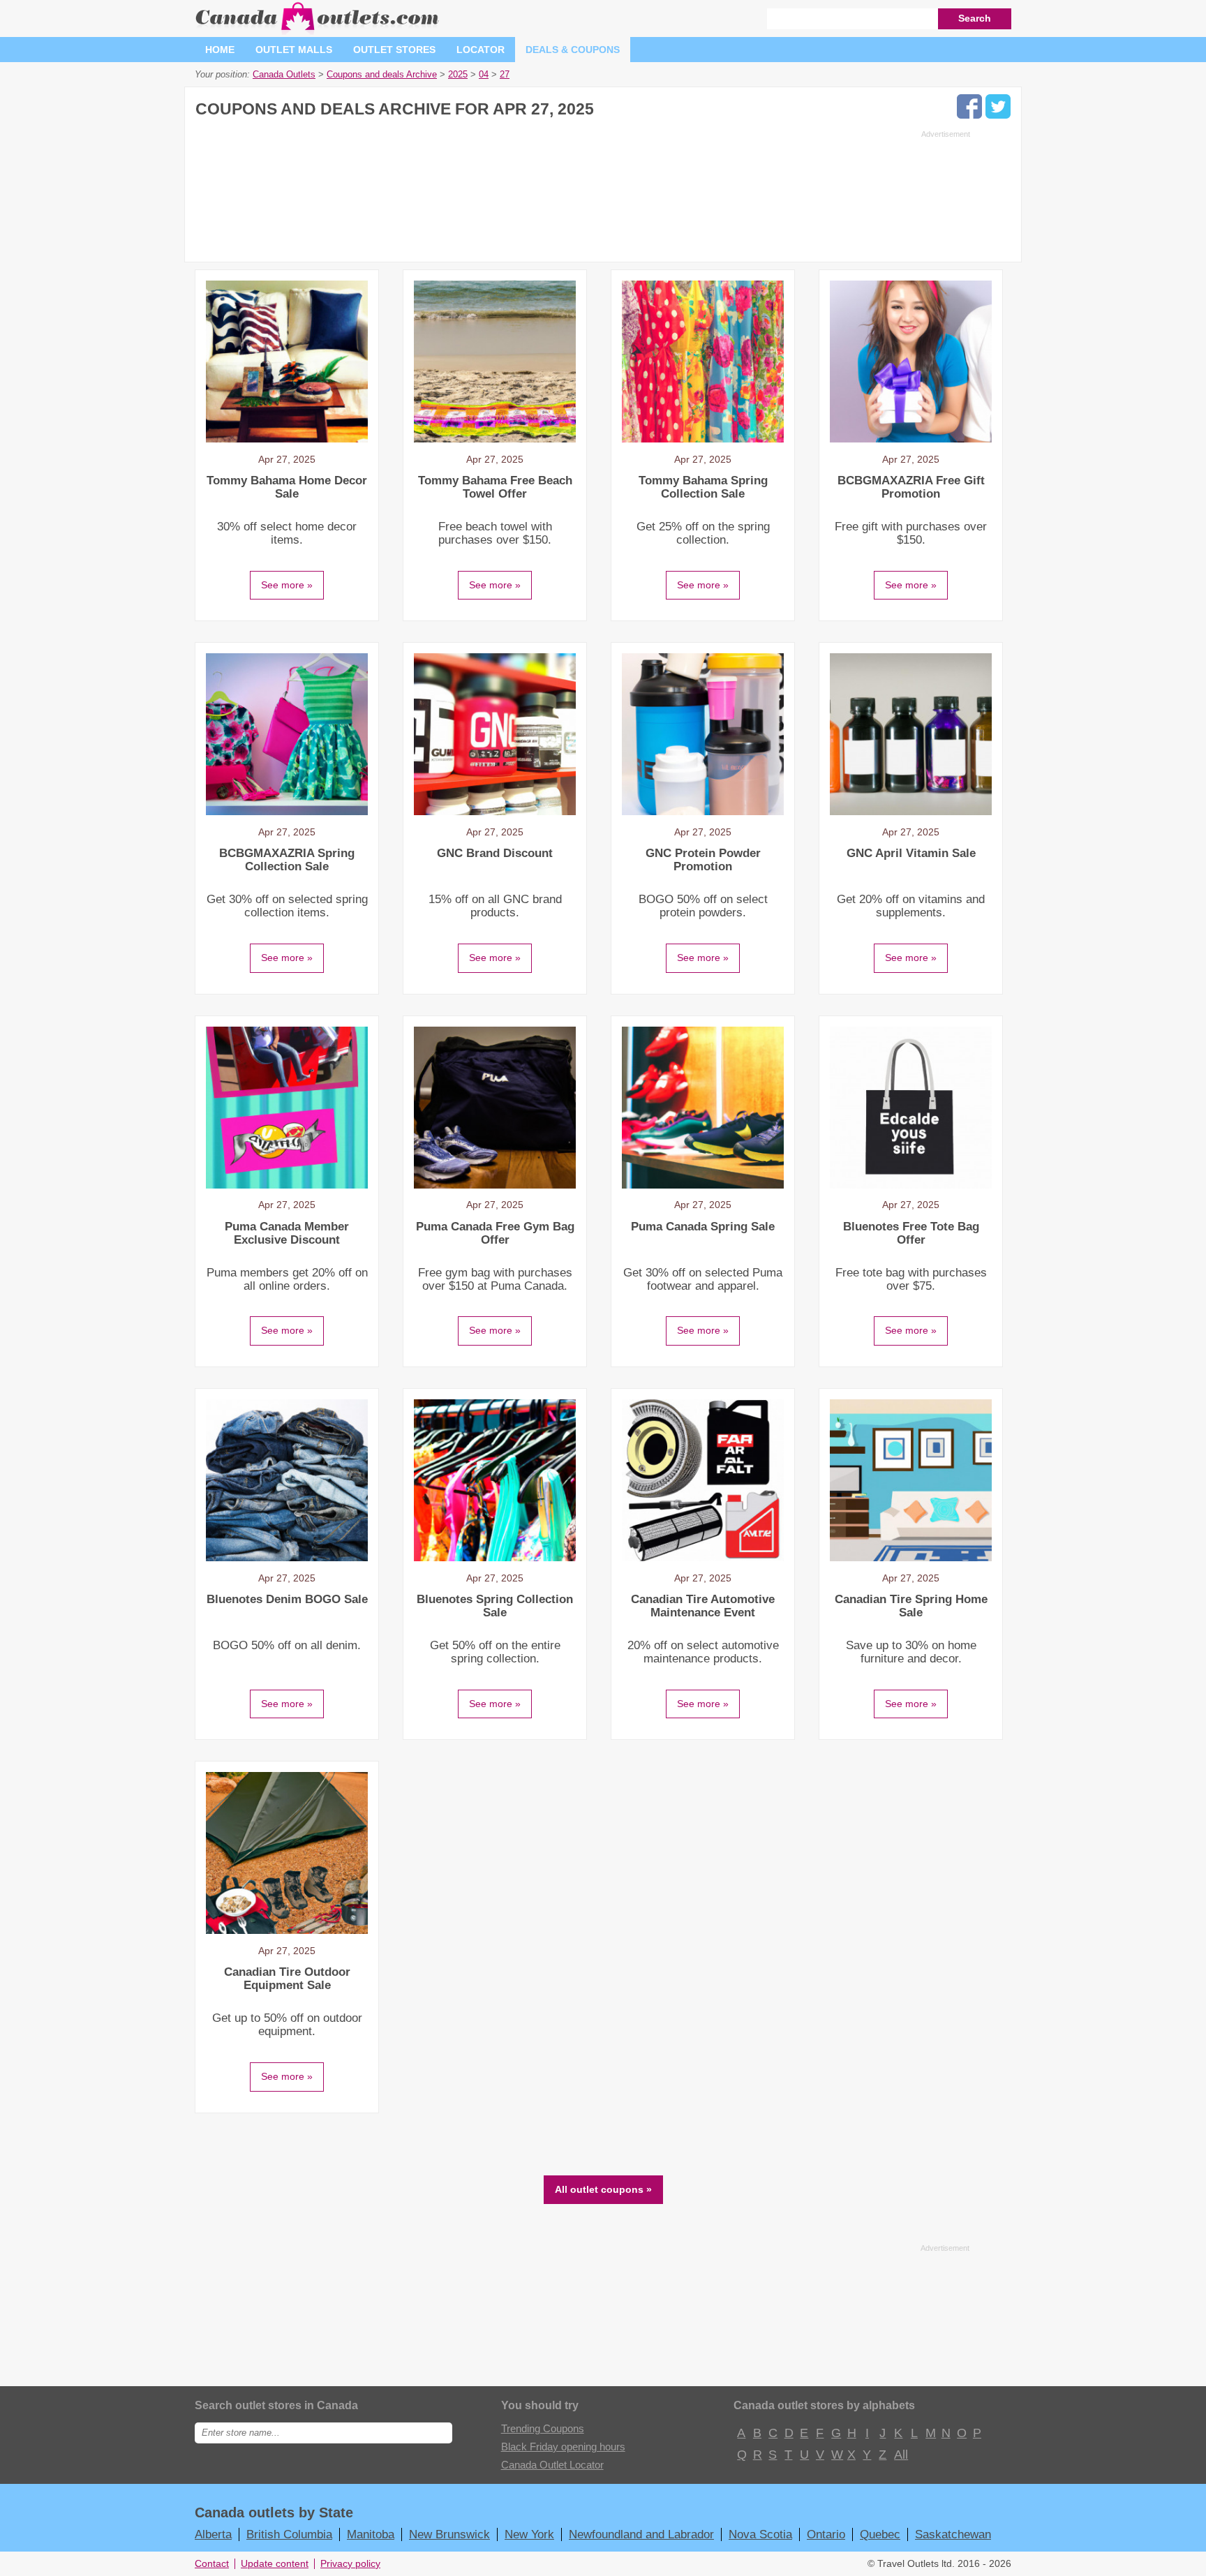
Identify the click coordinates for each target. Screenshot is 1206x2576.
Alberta (213, 2534)
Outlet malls (294, 50)
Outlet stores (394, 50)
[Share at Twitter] (998, 106)
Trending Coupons (543, 2428)
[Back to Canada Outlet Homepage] (318, 31)
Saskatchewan (953, 2534)
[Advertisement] (583, 192)
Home (220, 50)
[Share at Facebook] (969, 106)
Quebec (880, 2534)
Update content (275, 2564)
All (900, 2455)
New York (529, 2534)
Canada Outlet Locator (552, 2465)
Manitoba (371, 2534)
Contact (212, 2564)
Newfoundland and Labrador (641, 2534)
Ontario (826, 2534)
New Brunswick (449, 2534)
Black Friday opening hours (563, 2447)
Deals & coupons (573, 50)
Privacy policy (350, 2564)
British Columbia (289, 2534)
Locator (481, 50)
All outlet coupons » (603, 2189)
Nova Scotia (760, 2534)
